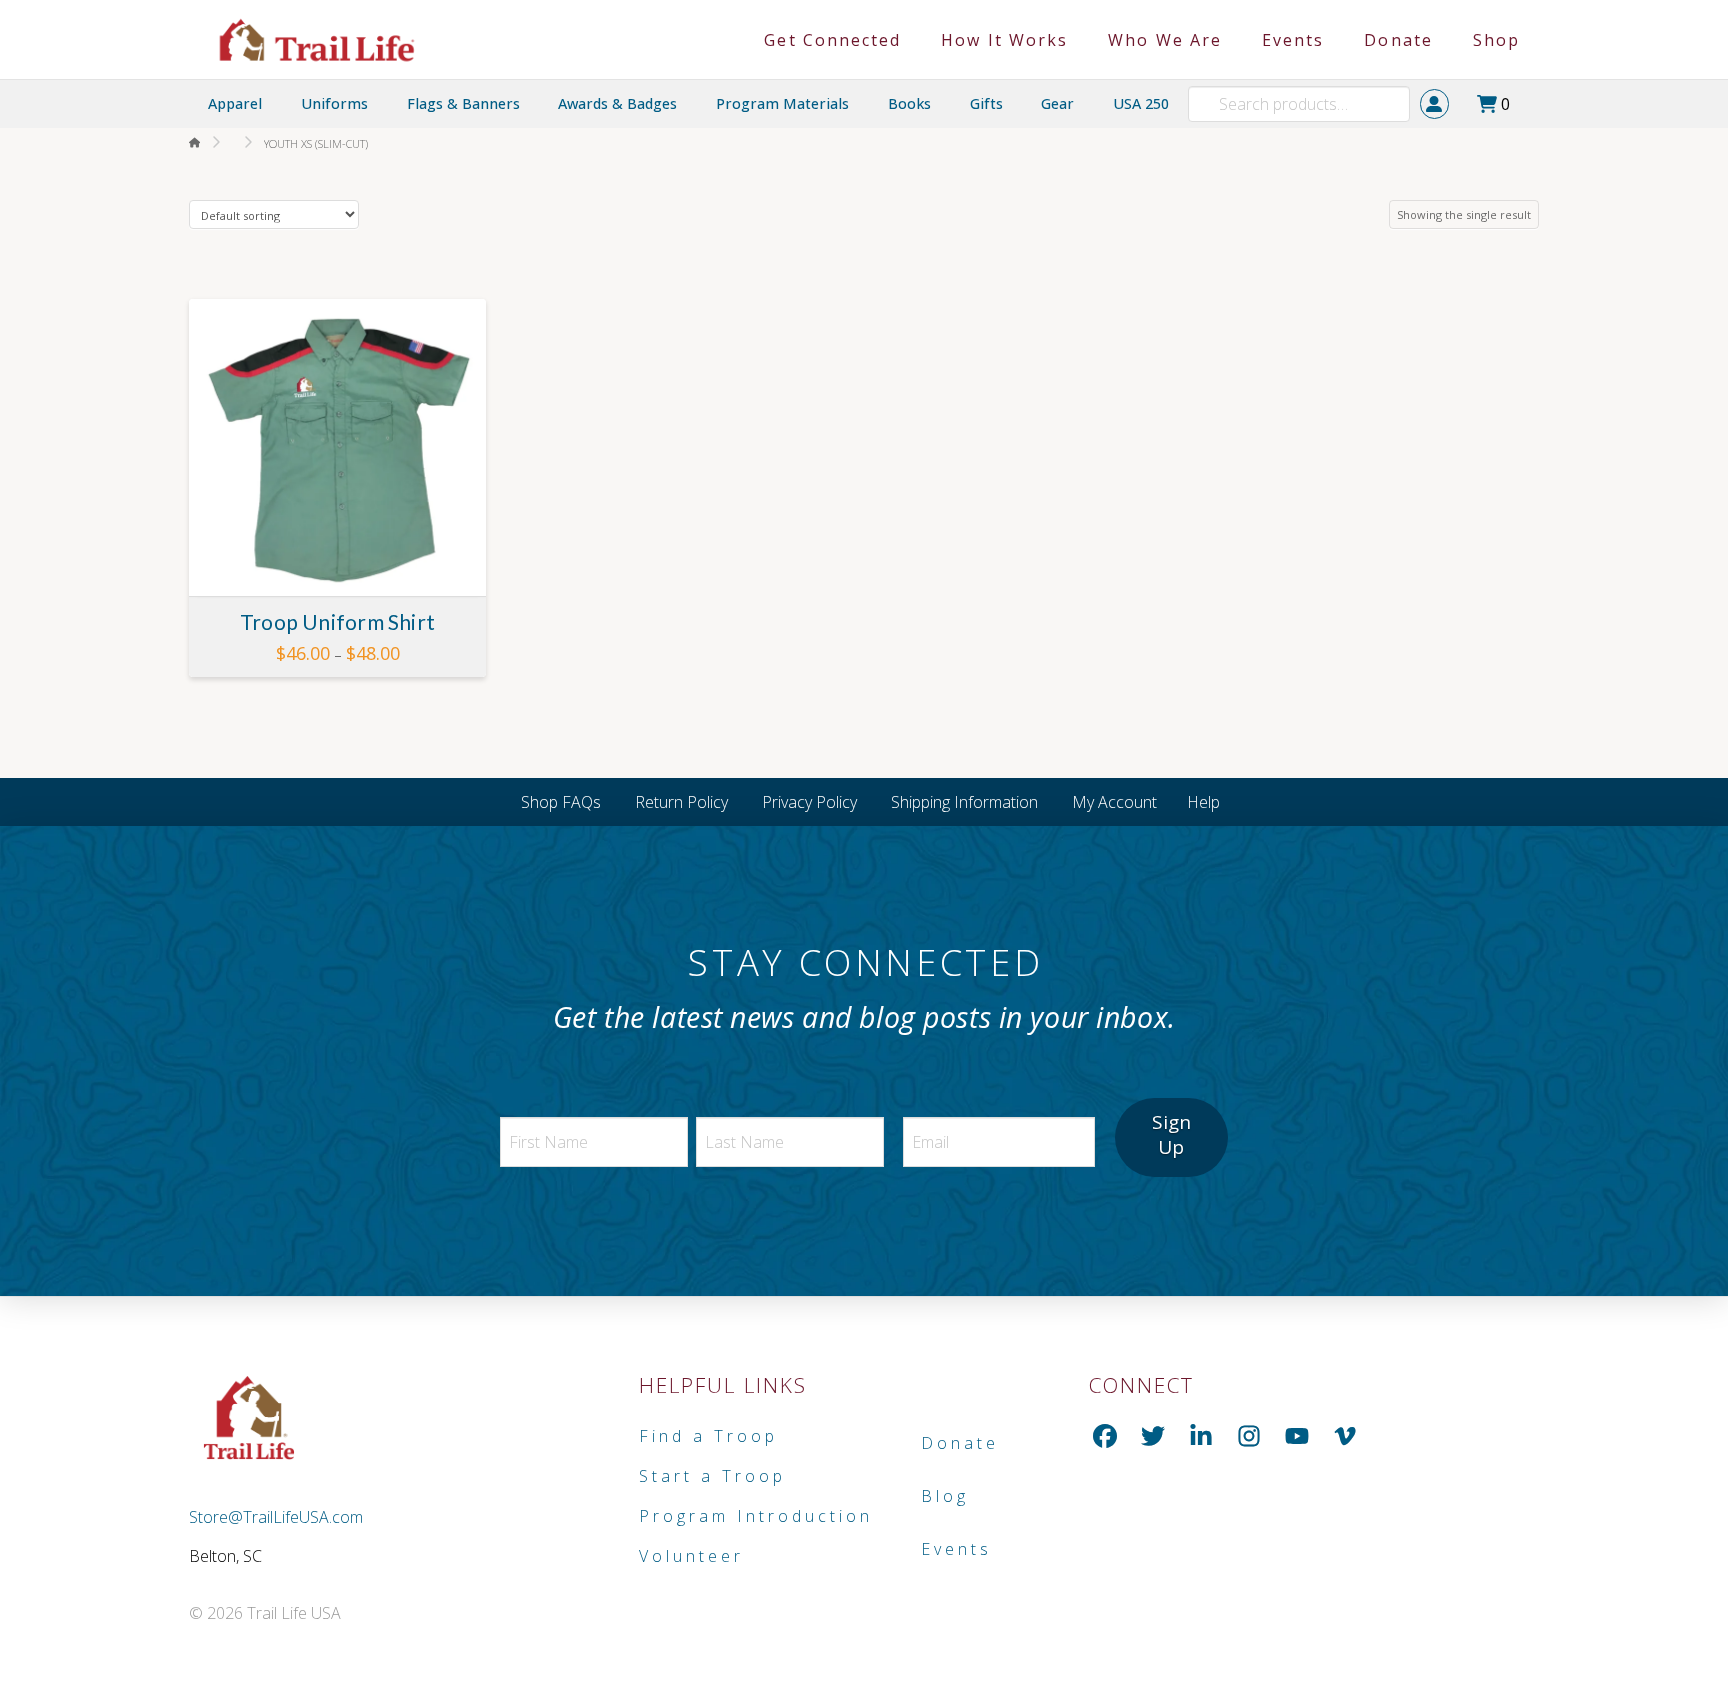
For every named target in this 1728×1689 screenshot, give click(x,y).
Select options (345, 562)
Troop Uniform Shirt (337, 622)
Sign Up (1171, 1134)
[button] (1499, 104)
